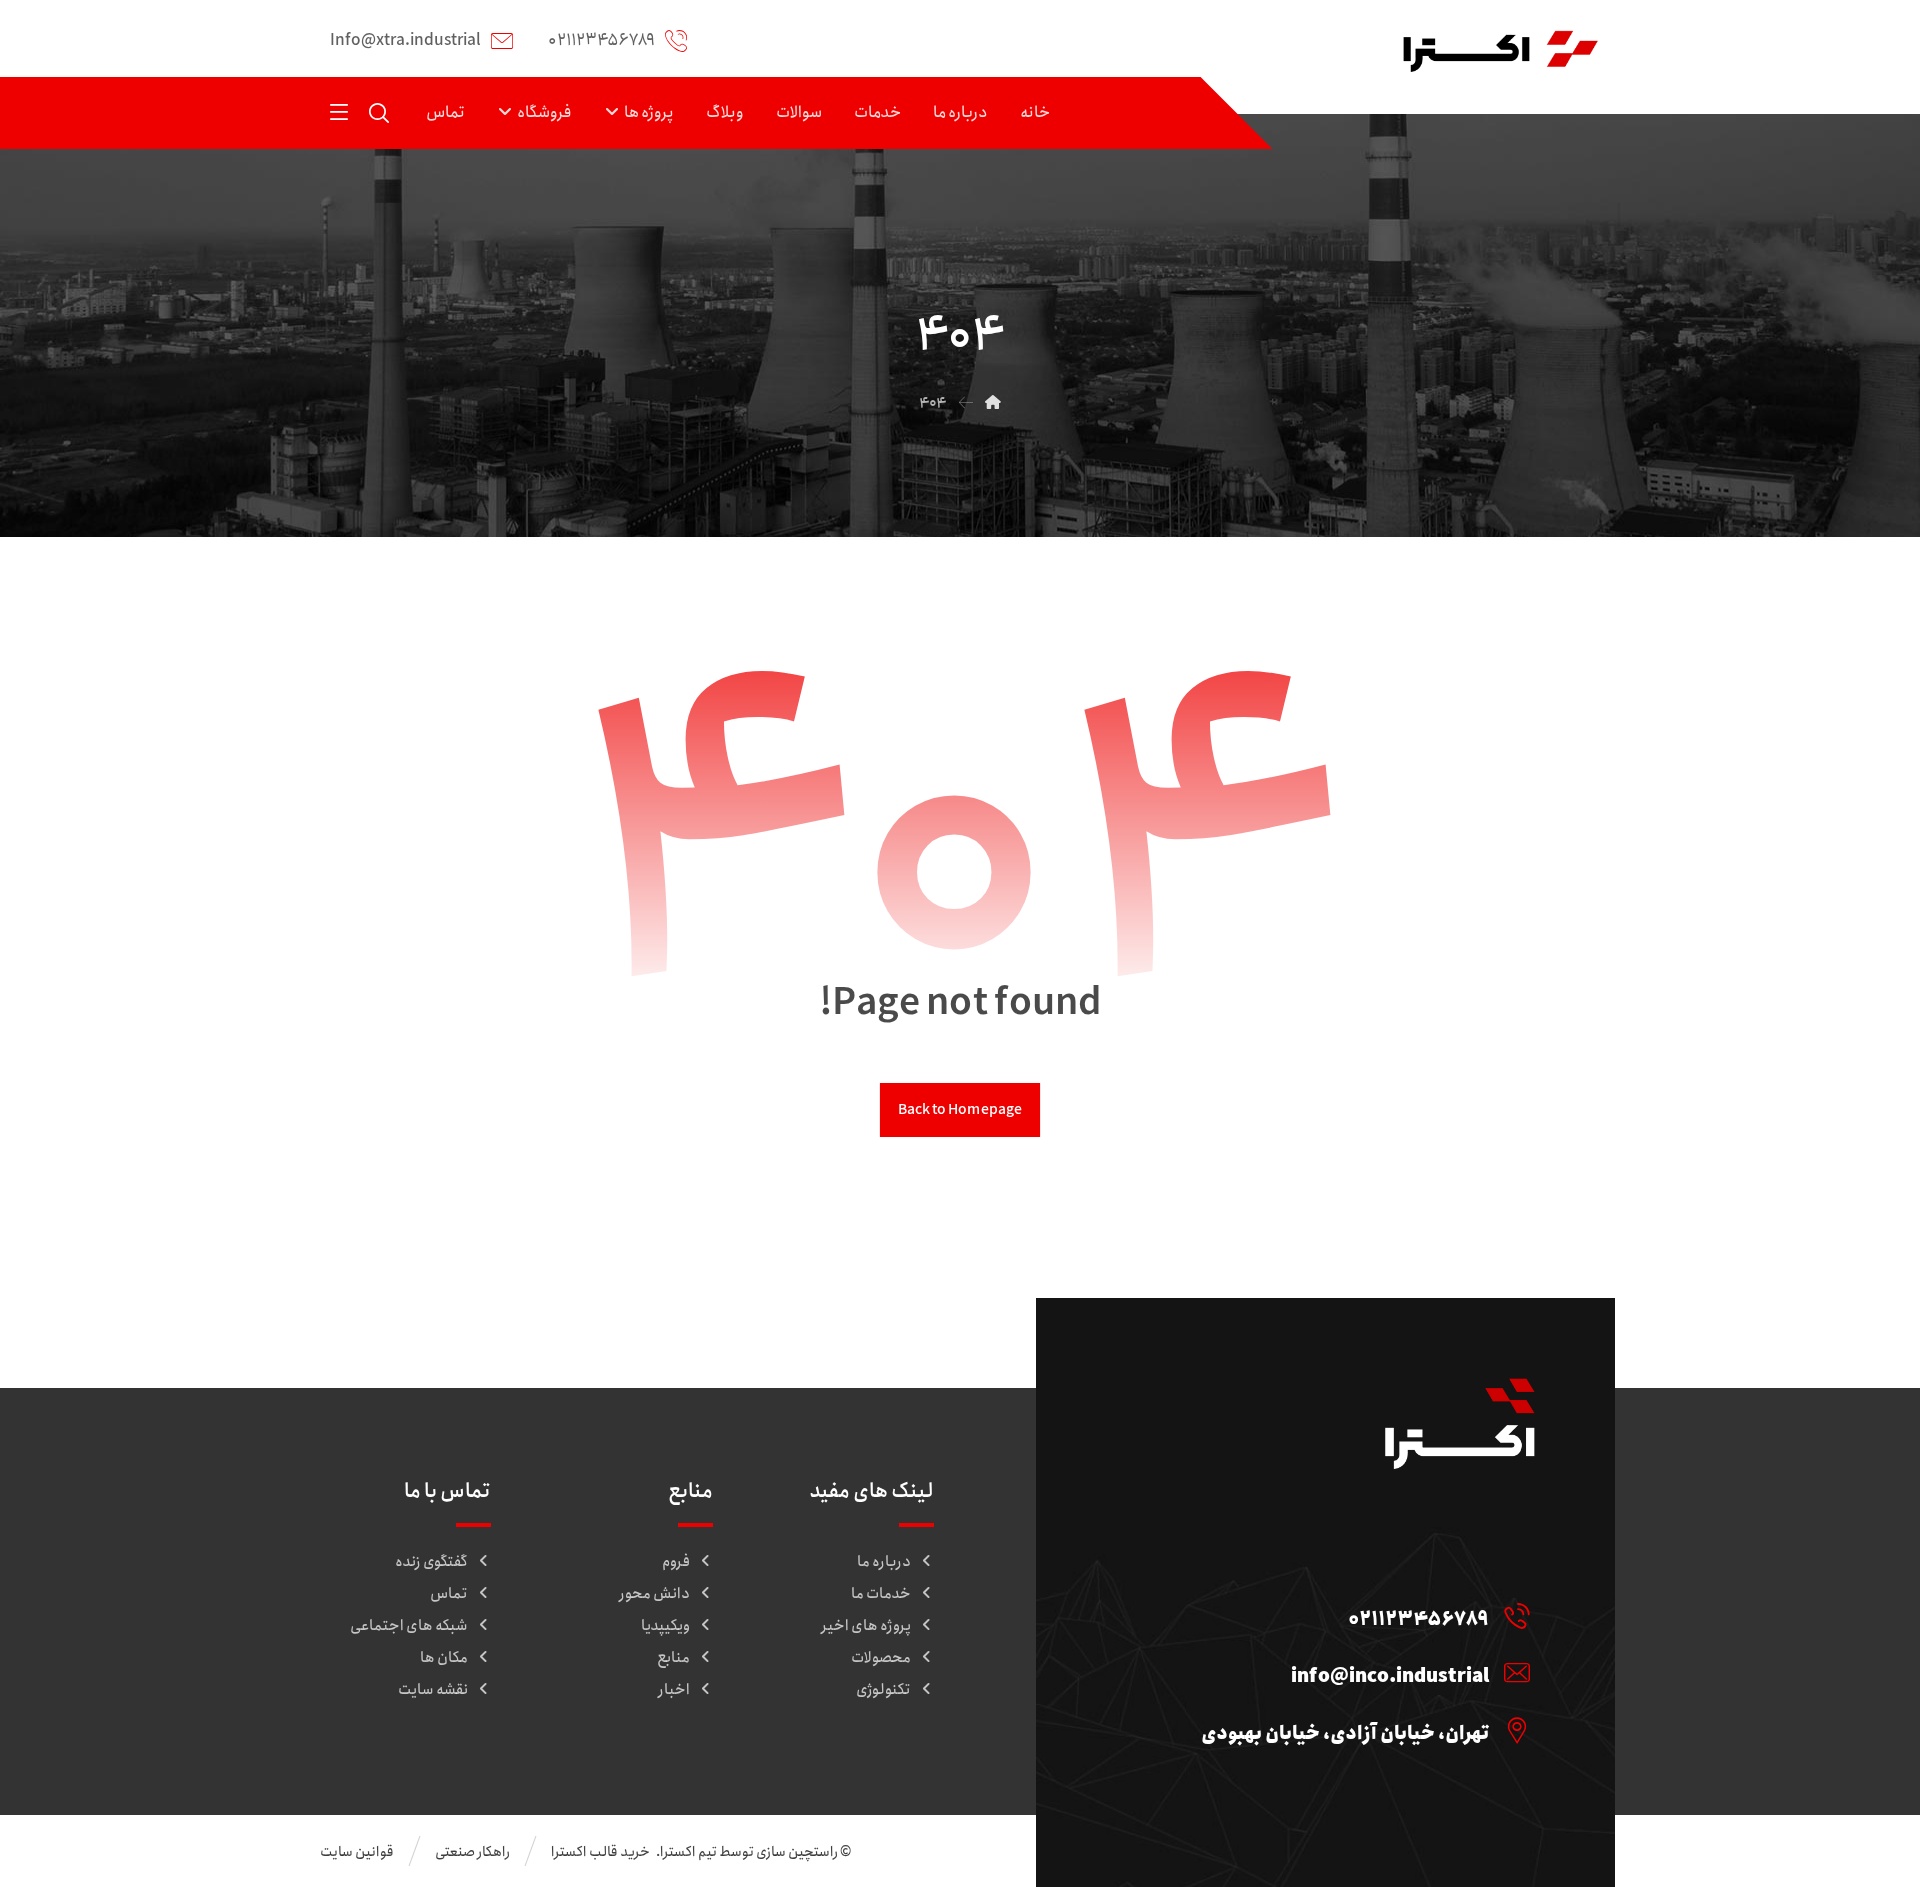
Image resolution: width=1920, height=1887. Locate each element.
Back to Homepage (960, 1109)
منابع (673, 1658)
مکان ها (444, 1658)
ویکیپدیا (665, 1626)
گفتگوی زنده (431, 1562)
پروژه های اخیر (866, 1626)
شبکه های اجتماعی (409, 1626)
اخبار (674, 1690)
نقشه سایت (433, 1690)
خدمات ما (881, 1594)
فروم (676, 1562)
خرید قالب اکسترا (601, 1852)
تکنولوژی (883, 1690)
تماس (449, 1594)
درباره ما (884, 1562)
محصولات (881, 1658)
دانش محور (654, 1594)
